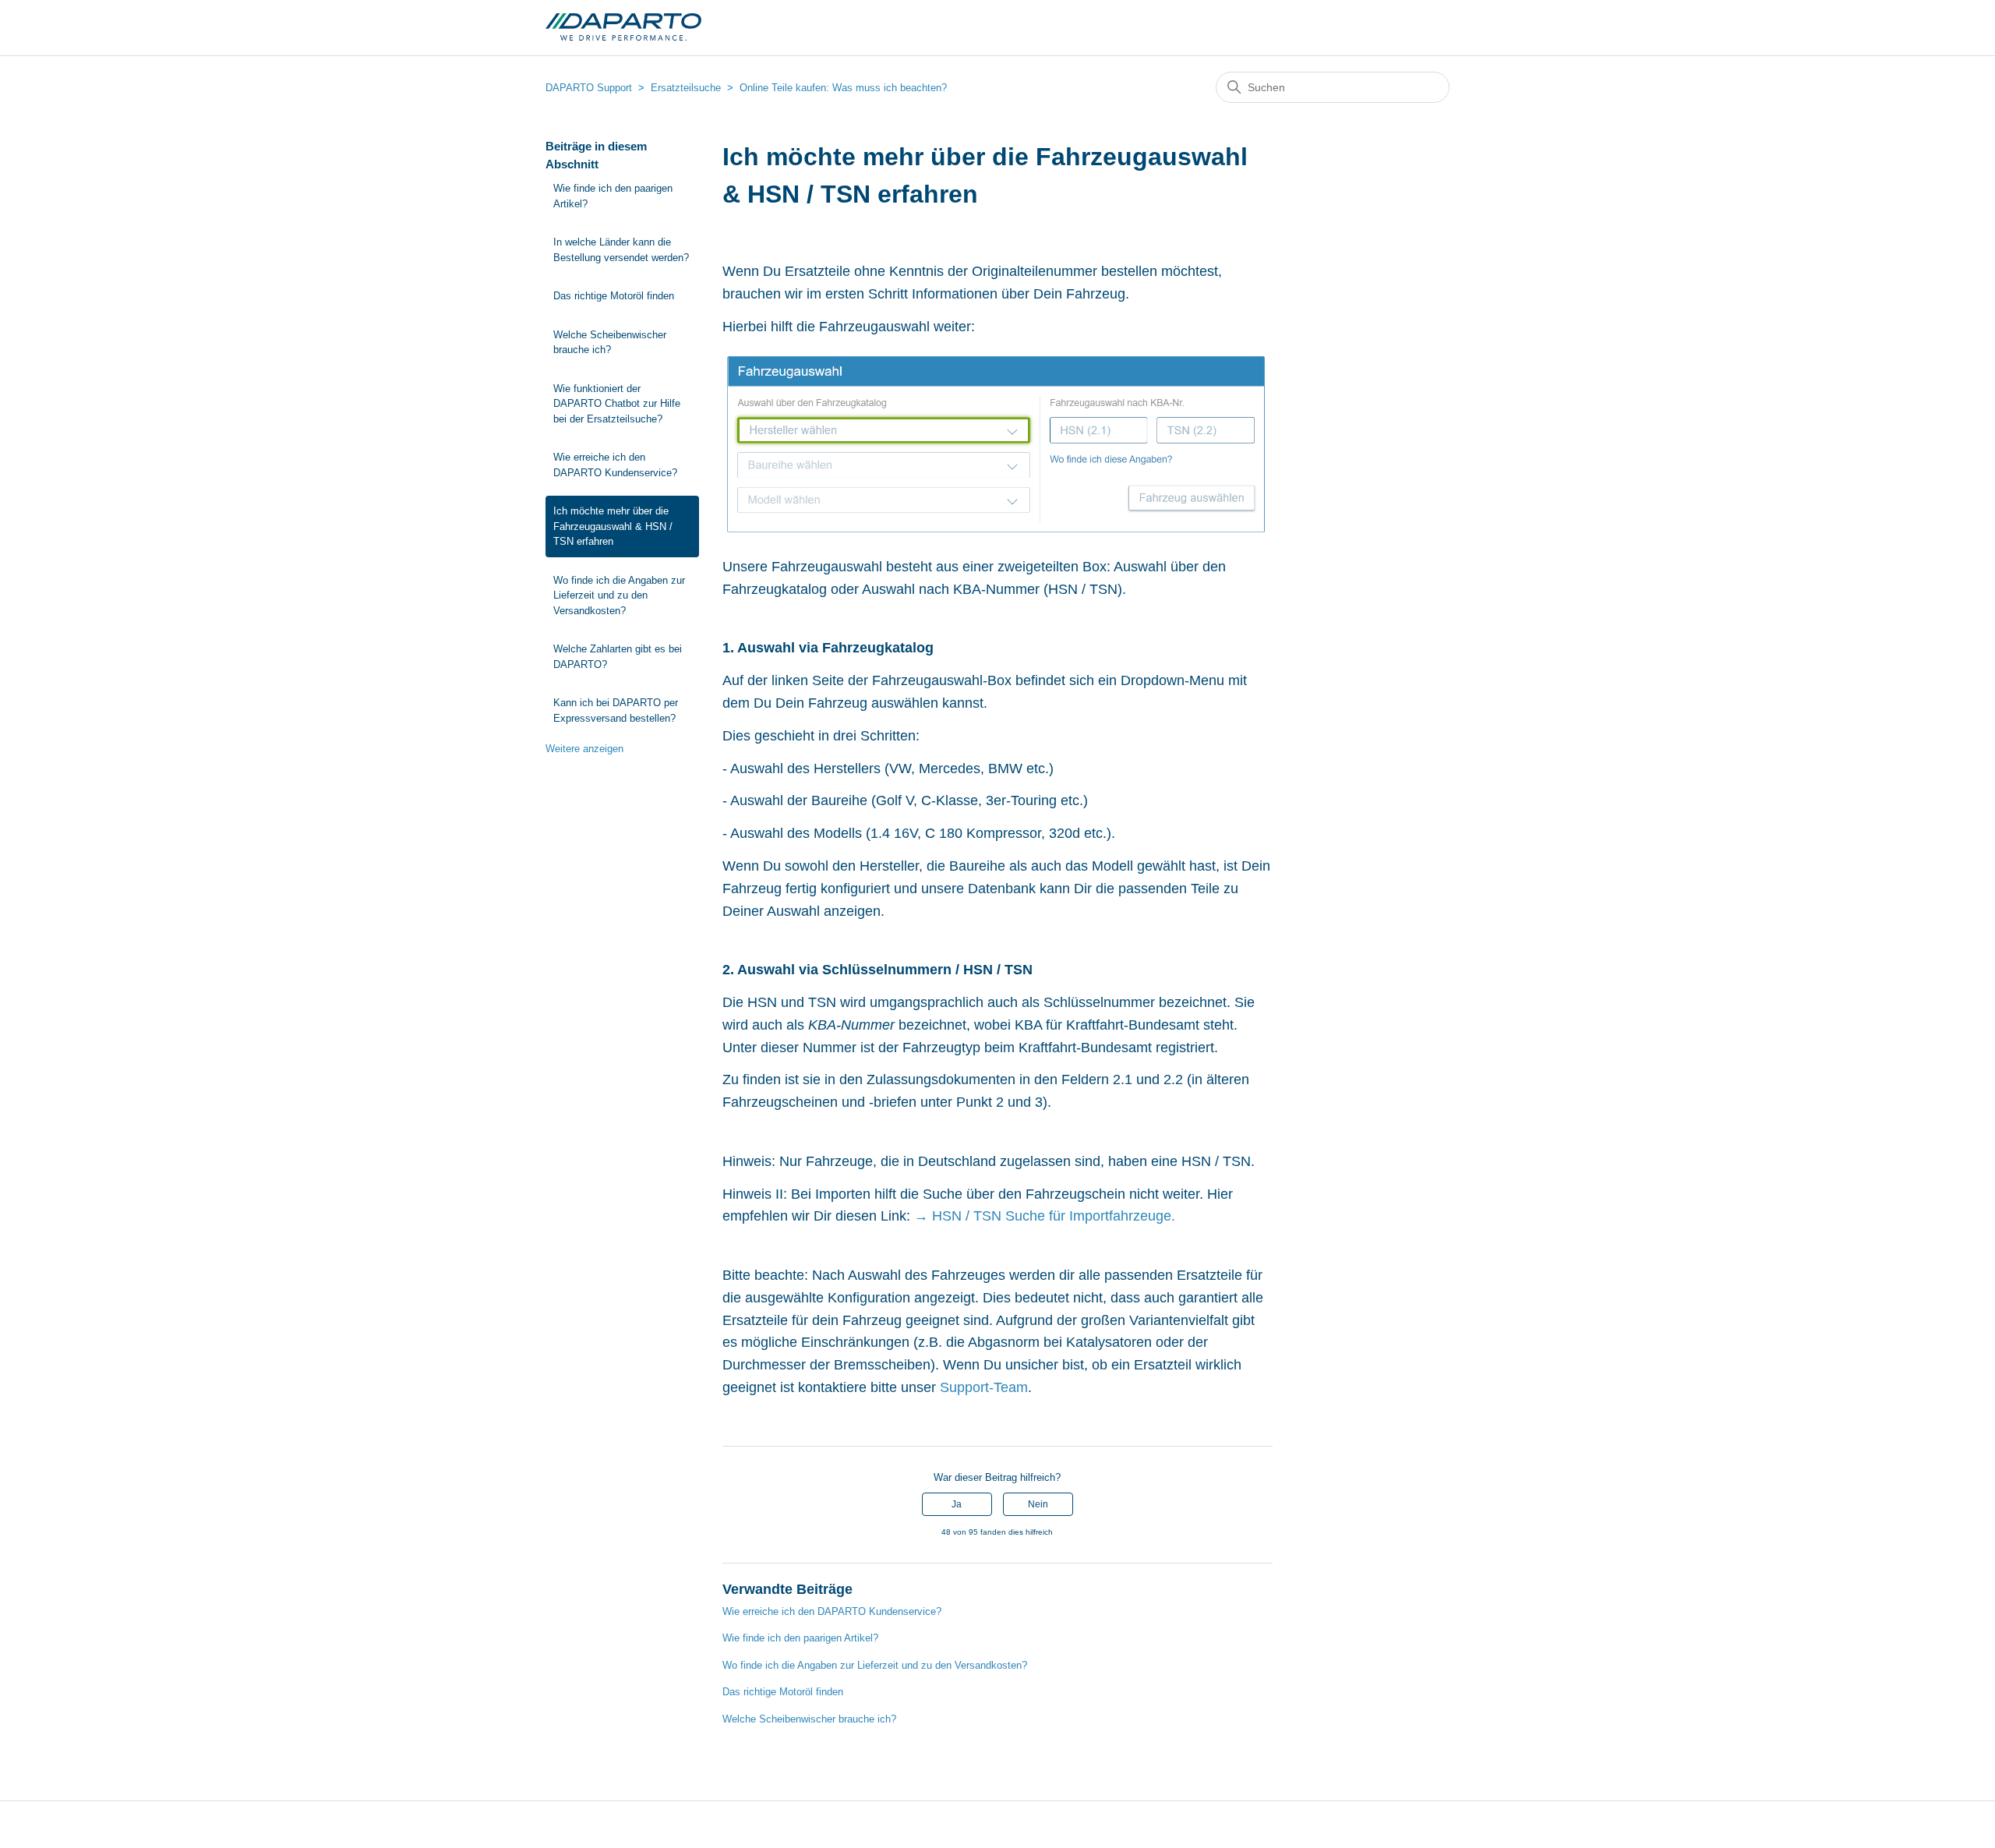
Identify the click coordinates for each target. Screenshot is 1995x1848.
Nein (1038, 1504)
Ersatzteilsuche (686, 88)
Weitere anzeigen (584, 749)
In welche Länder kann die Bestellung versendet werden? (621, 250)
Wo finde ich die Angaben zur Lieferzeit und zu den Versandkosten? (619, 595)
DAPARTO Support (589, 88)
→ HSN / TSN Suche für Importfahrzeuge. (1045, 1216)
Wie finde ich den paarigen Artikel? (613, 196)
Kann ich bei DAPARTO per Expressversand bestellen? (616, 710)
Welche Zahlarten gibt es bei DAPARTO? (618, 657)
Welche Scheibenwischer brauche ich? (610, 343)
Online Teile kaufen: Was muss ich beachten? (843, 88)
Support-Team (984, 1387)
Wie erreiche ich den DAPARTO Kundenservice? (615, 465)
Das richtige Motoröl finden (614, 296)
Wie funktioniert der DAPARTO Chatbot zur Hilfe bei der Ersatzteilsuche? (617, 404)
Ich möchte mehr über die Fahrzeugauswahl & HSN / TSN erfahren (613, 526)
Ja (957, 1504)
